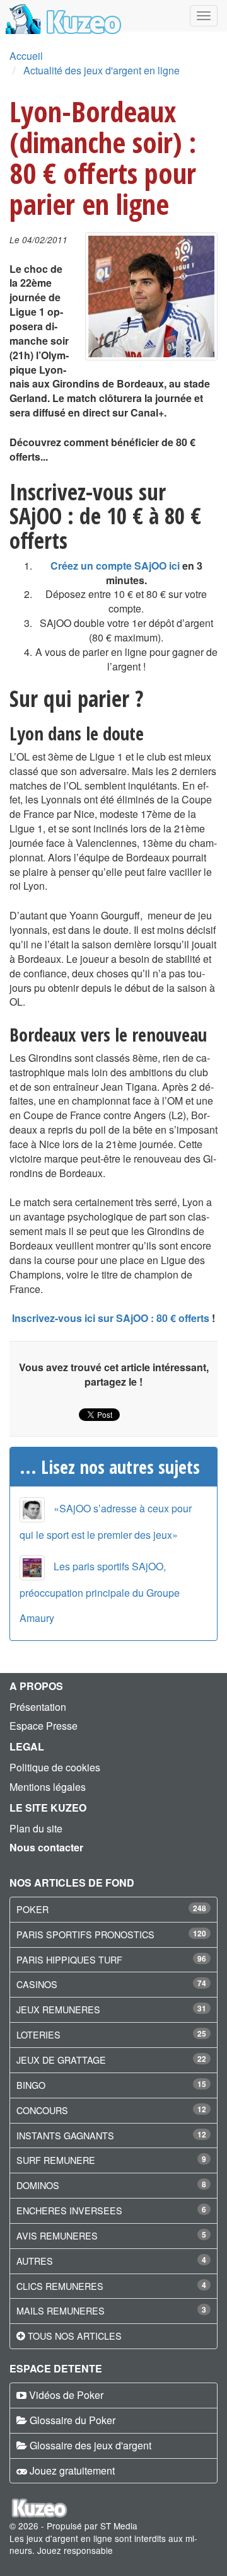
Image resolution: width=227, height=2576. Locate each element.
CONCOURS (42, 2110)
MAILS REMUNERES (61, 2310)
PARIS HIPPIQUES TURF (69, 1959)
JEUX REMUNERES (58, 2009)
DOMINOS (38, 2185)
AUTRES (35, 2261)
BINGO (31, 2085)
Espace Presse (44, 1726)
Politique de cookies (55, 1767)
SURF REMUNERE (56, 2160)
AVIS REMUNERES (57, 2235)
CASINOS (37, 1984)
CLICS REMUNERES (60, 2286)
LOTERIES (38, 2034)
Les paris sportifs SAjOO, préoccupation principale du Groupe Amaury (100, 1592)
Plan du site (36, 1828)
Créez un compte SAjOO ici (115, 566)
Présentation (38, 1707)
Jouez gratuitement (72, 2470)
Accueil (26, 56)
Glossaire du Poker (73, 2420)
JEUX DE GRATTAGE (61, 2060)
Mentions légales (48, 1787)
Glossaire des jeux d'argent (90, 2445)
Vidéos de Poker (66, 2395)
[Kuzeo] (61, 16)
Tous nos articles (75, 2336)
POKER (32, 1909)
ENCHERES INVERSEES (69, 2210)
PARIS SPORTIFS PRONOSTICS (85, 1934)
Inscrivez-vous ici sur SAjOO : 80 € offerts (111, 1318)
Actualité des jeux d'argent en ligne (102, 70)
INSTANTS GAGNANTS (65, 2135)
